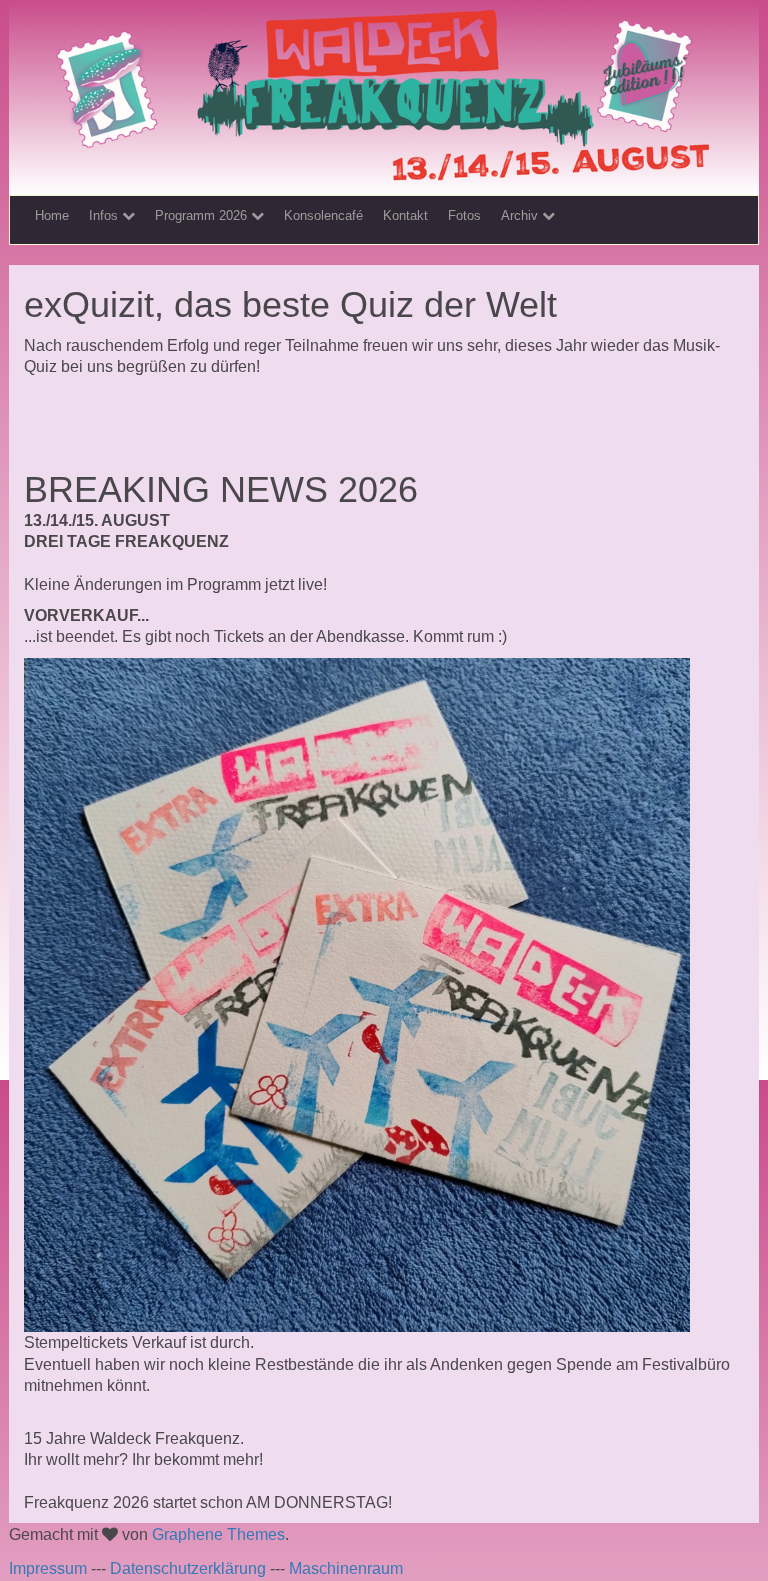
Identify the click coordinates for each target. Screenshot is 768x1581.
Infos (105, 215)
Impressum (48, 1568)
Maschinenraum (346, 1568)
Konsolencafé (323, 215)
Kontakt (405, 215)
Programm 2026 (203, 215)
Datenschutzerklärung (188, 1568)
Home (52, 215)
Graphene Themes (218, 1534)
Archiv (521, 215)
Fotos (464, 215)
